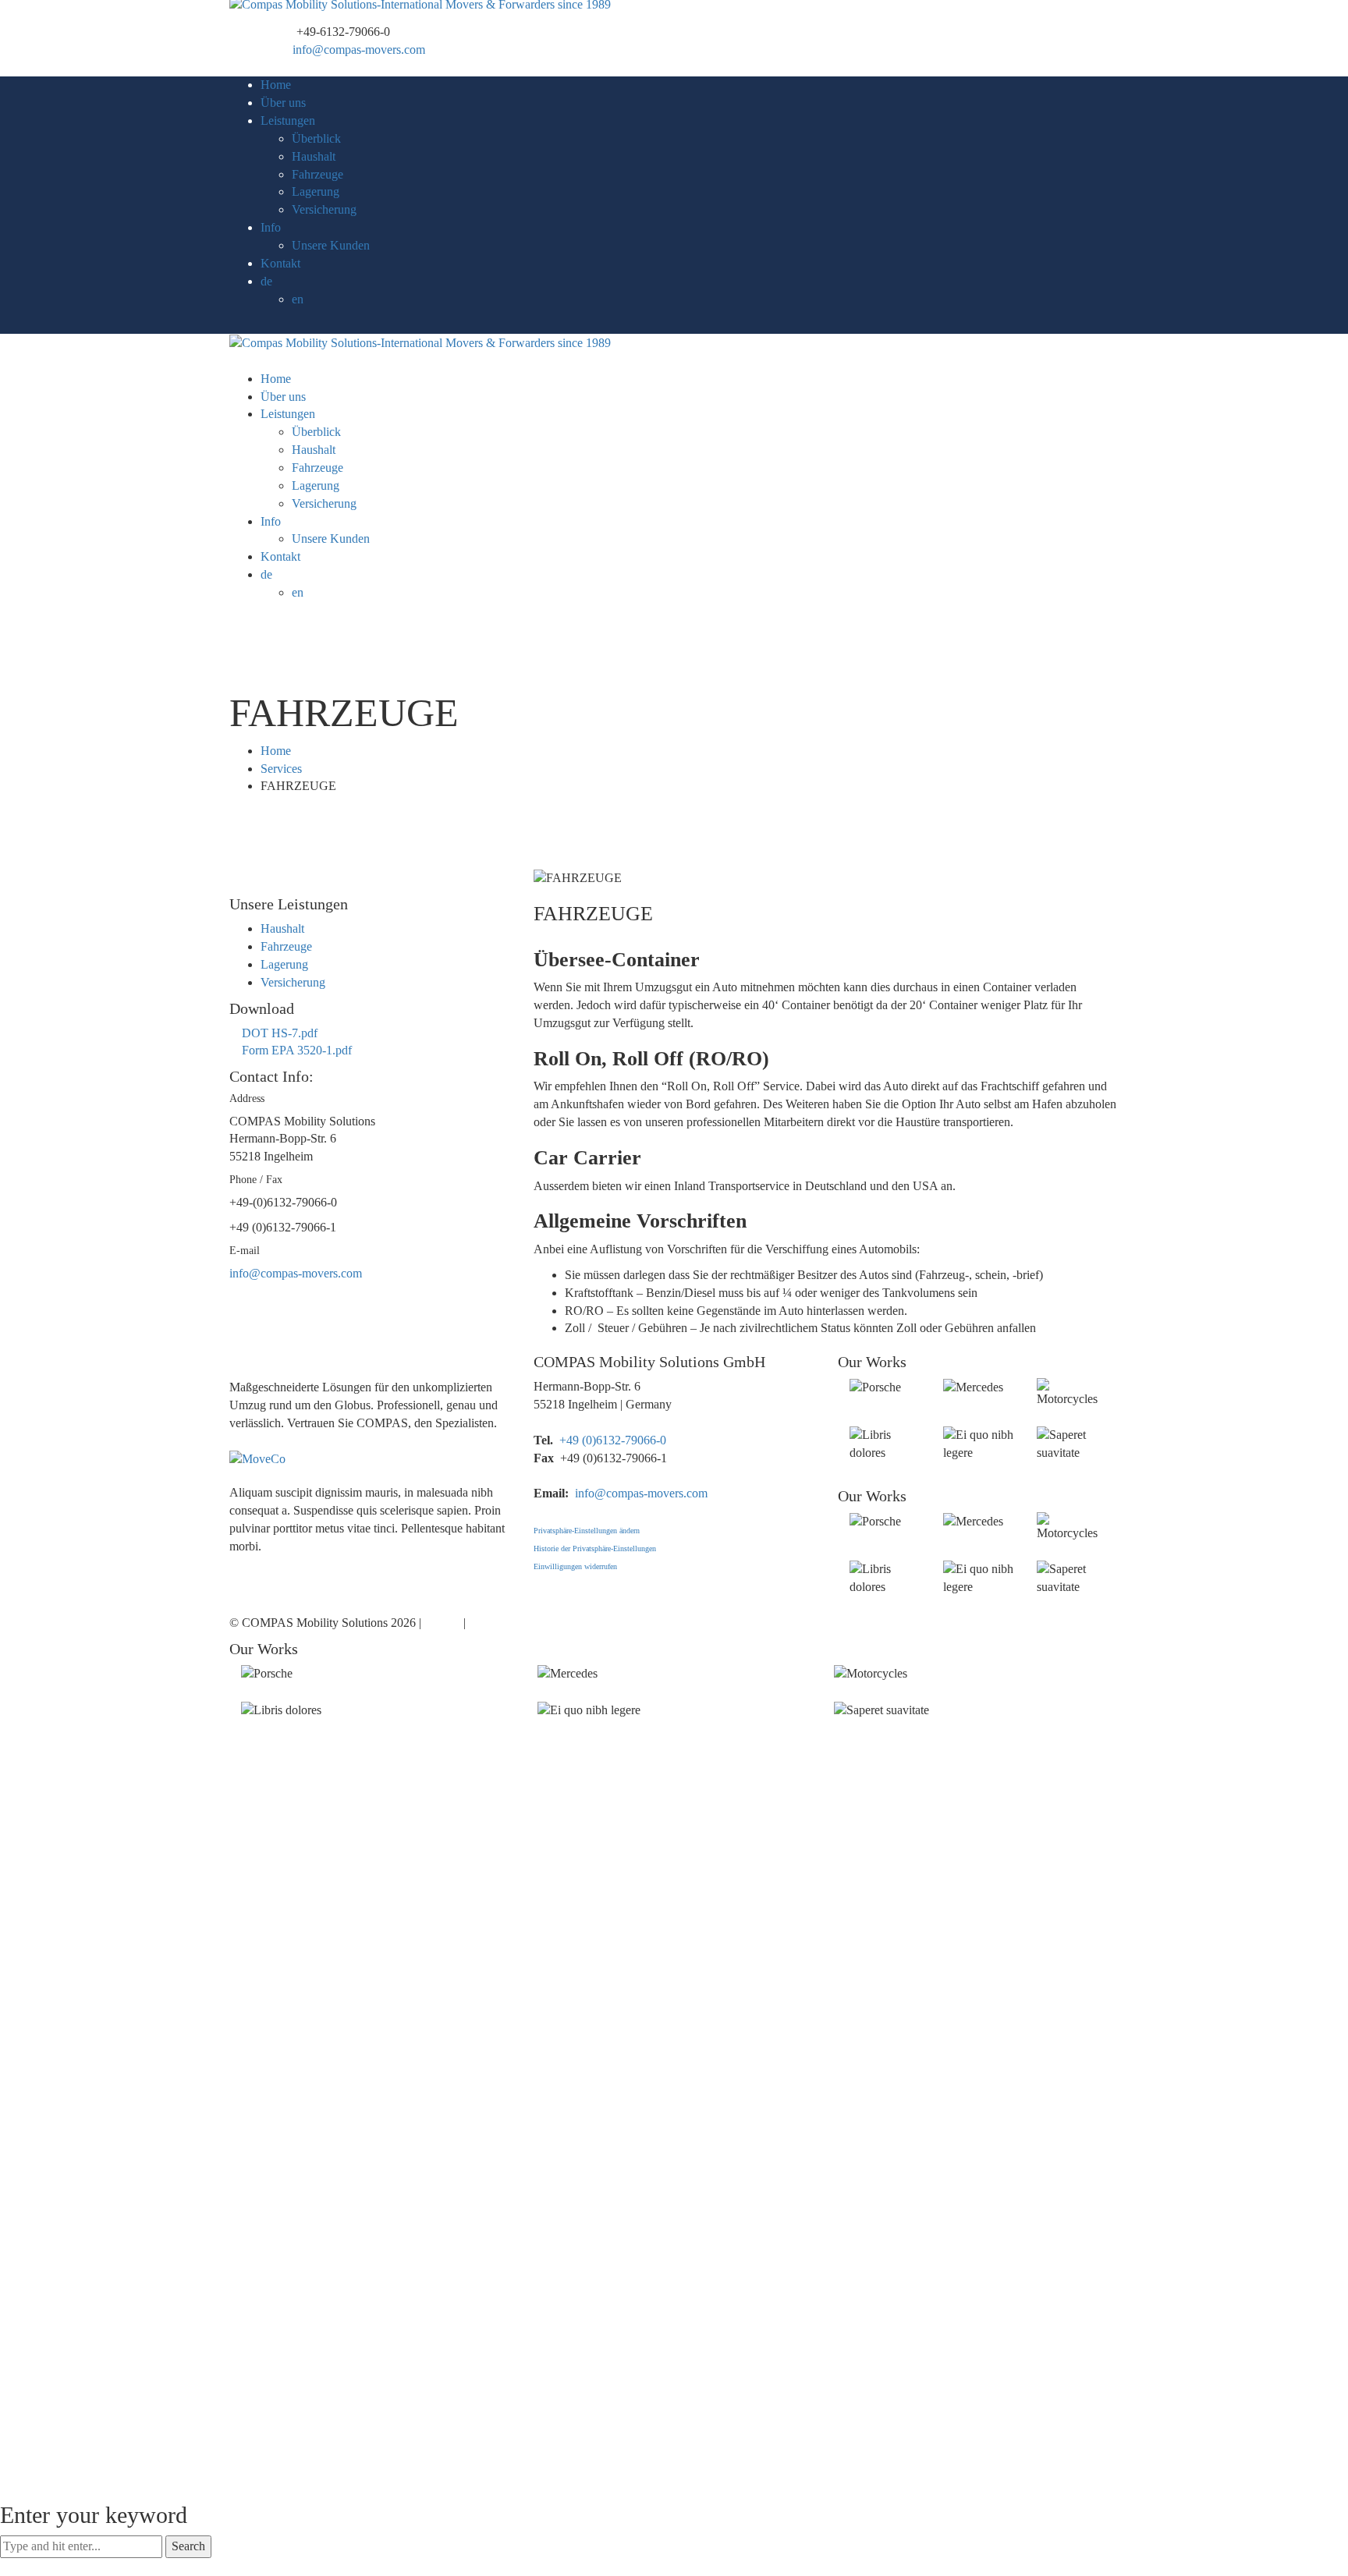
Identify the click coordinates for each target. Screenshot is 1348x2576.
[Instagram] (271, 1564)
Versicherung (293, 982)
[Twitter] (247, 1564)
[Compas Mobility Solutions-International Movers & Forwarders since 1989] (420, 14)
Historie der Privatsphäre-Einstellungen (595, 1548)
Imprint (442, 1623)
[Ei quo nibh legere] (948, 1470)
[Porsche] (854, 1405)
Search (188, 2546)
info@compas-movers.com (359, 50)
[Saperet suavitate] (1041, 1470)
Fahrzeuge (286, 946)
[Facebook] (234, 1441)
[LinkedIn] (284, 1564)
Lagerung (284, 964)
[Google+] (247, 1441)
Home (276, 751)
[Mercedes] (948, 1405)
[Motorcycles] (1041, 1417)
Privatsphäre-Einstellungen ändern (587, 1531)
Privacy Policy (505, 1623)
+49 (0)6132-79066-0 (613, 1440)
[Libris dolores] (854, 1470)
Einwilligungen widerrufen (575, 1566)
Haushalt (282, 928)
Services (281, 769)
